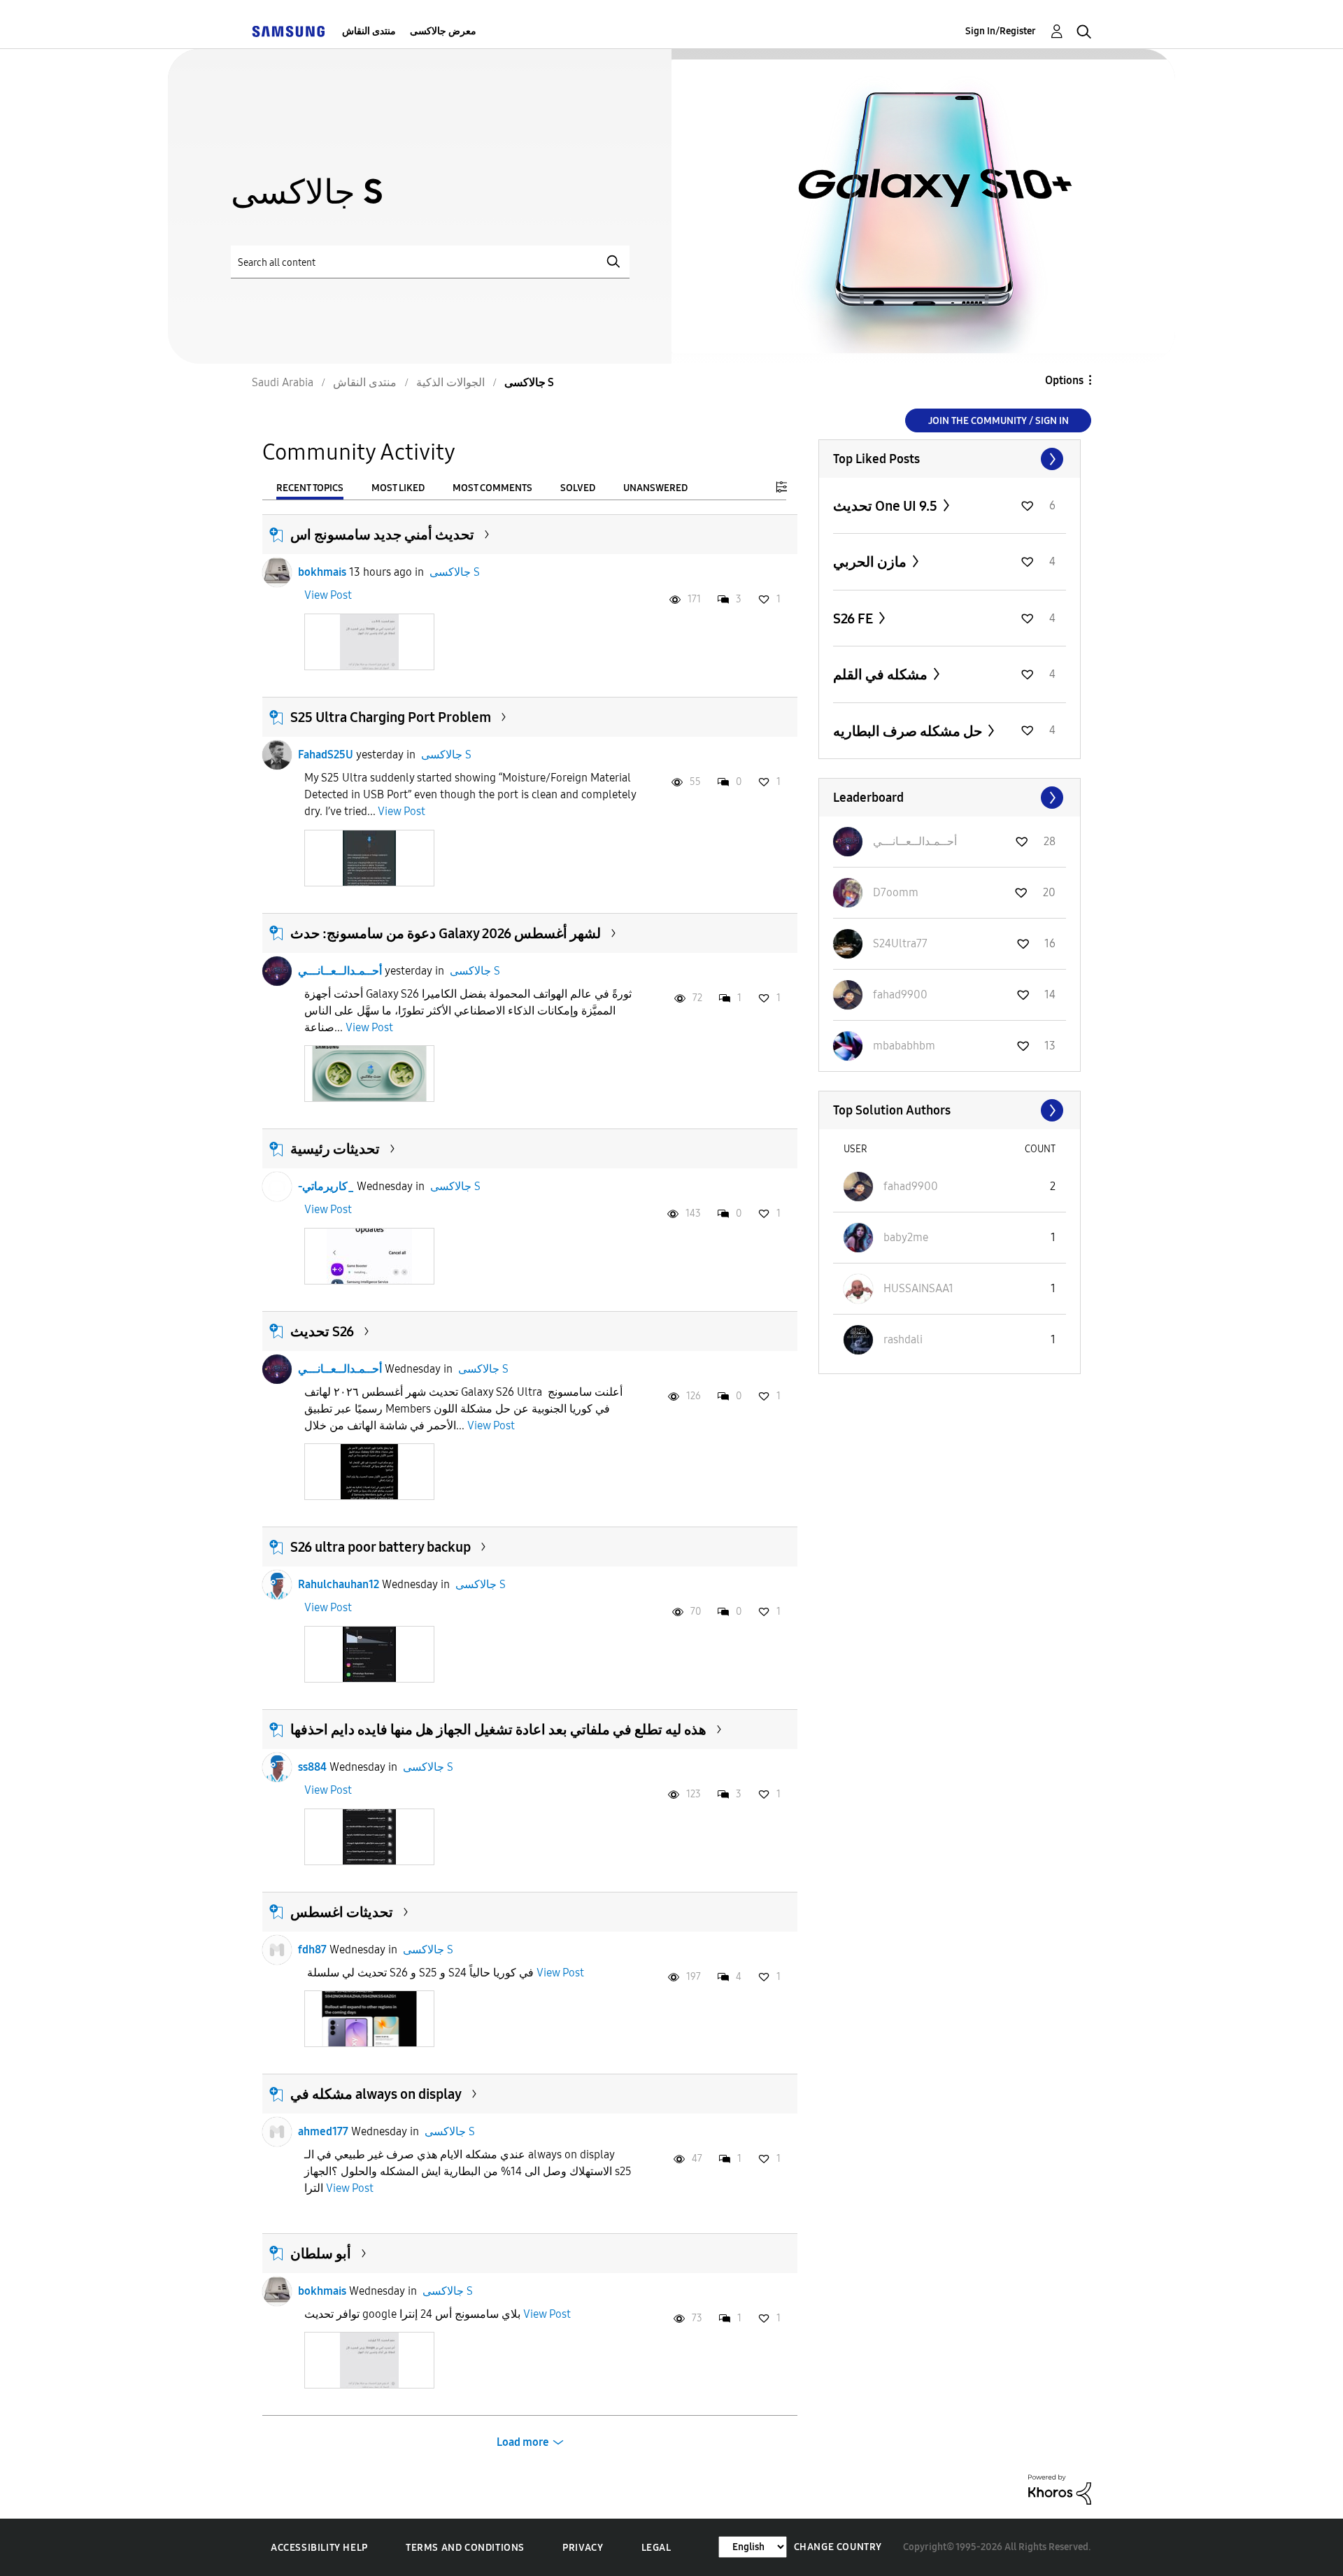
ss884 (312, 1767)
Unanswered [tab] (655, 488)
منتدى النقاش (369, 31)
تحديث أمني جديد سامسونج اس (382, 535)
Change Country (838, 2547)
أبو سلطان (321, 2253)
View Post (328, 595)
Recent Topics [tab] (310, 488)
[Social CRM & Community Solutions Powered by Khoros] (1060, 2489)
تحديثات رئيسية (335, 1149)
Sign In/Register (1001, 31)
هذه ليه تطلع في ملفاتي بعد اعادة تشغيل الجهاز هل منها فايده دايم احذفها (498, 1729)
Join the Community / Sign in (999, 421)
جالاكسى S (455, 572)
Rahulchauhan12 (339, 1584)
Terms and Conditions (465, 2548)
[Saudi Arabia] (288, 31)
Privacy (583, 2548)
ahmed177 (323, 2131)
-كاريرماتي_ (326, 1186)
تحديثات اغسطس (342, 1912)
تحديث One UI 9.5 (887, 506)
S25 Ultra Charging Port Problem (391, 717)
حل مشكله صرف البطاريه (909, 731)
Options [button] (1064, 380)
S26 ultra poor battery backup (381, 1547)
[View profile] (277, 572)
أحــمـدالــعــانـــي (340, 971)
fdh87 (312, 1949)
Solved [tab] (578, 488)
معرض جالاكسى (443, 31)
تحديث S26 (322, 1331)
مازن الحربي (871, 562)
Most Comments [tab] (492, 488)
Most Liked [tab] (398, 488)
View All (950, 459)
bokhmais (322, 572)
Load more (523, 2442)
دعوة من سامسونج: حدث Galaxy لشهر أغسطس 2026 (446, 933)
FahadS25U (326, 755)
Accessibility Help (319, 2548)
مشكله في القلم (882, 674)
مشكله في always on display (376, 2094)
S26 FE (854, 618)
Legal (656, 2548)
